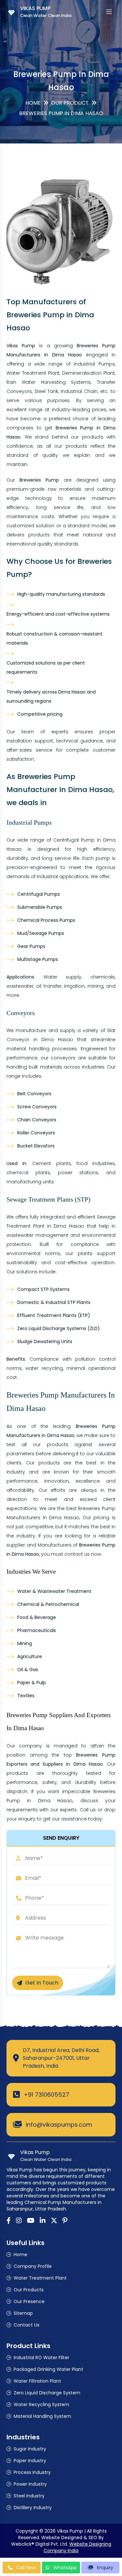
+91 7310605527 (47, 2095)
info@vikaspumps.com (59, 2125)
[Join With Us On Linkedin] (43, 2221)
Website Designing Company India (77, 2547)
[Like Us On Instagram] (19, 2221)
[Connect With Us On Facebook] (9, 2221)
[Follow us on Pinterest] (65, 2221)
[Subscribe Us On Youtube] (31, 2221)
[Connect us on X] (54, 2221)
